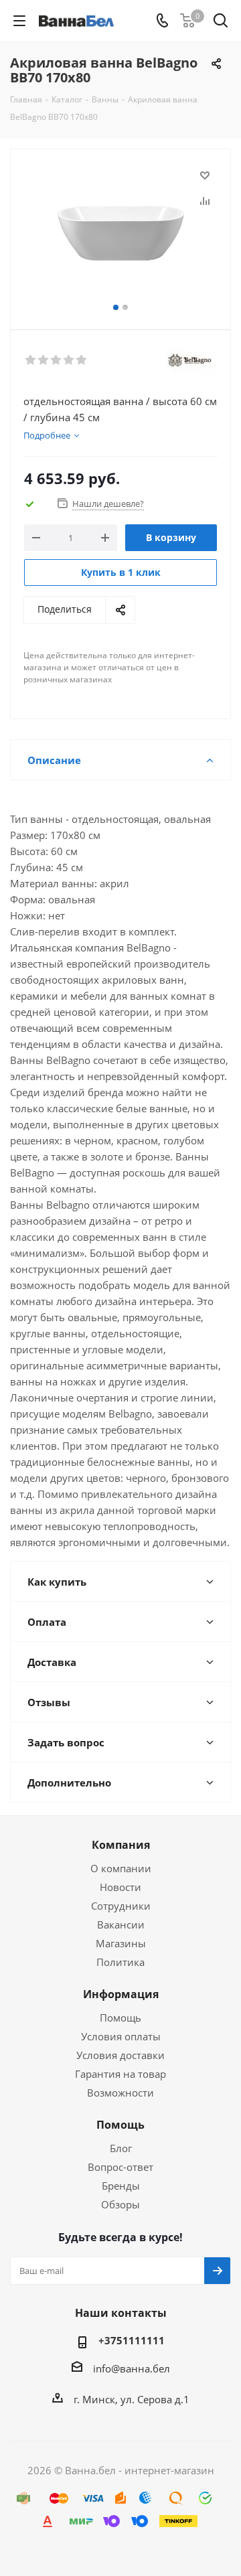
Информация (121, 1994)
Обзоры (120, 2204)
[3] (57, 360)
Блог (121, 2148)
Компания (121, 1845)
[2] (44, 360)
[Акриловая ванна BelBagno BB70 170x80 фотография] (120, 233)
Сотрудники (121, 1906)
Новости (120, 1887)
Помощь (120, 2018)
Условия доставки (120, 2055)
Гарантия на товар (120, 2074)
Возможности (120, 2093)
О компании (121, 1868)
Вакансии (121, 1924)
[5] (82, 360)
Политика (120, 1962)
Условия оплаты (121, 2036)
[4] (69, 360)
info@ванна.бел (132, 2368)
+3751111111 (132, 2340)
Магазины (121, 1943)
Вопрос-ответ (120, 2167)
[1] (31, 360)
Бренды (121, 2186)
